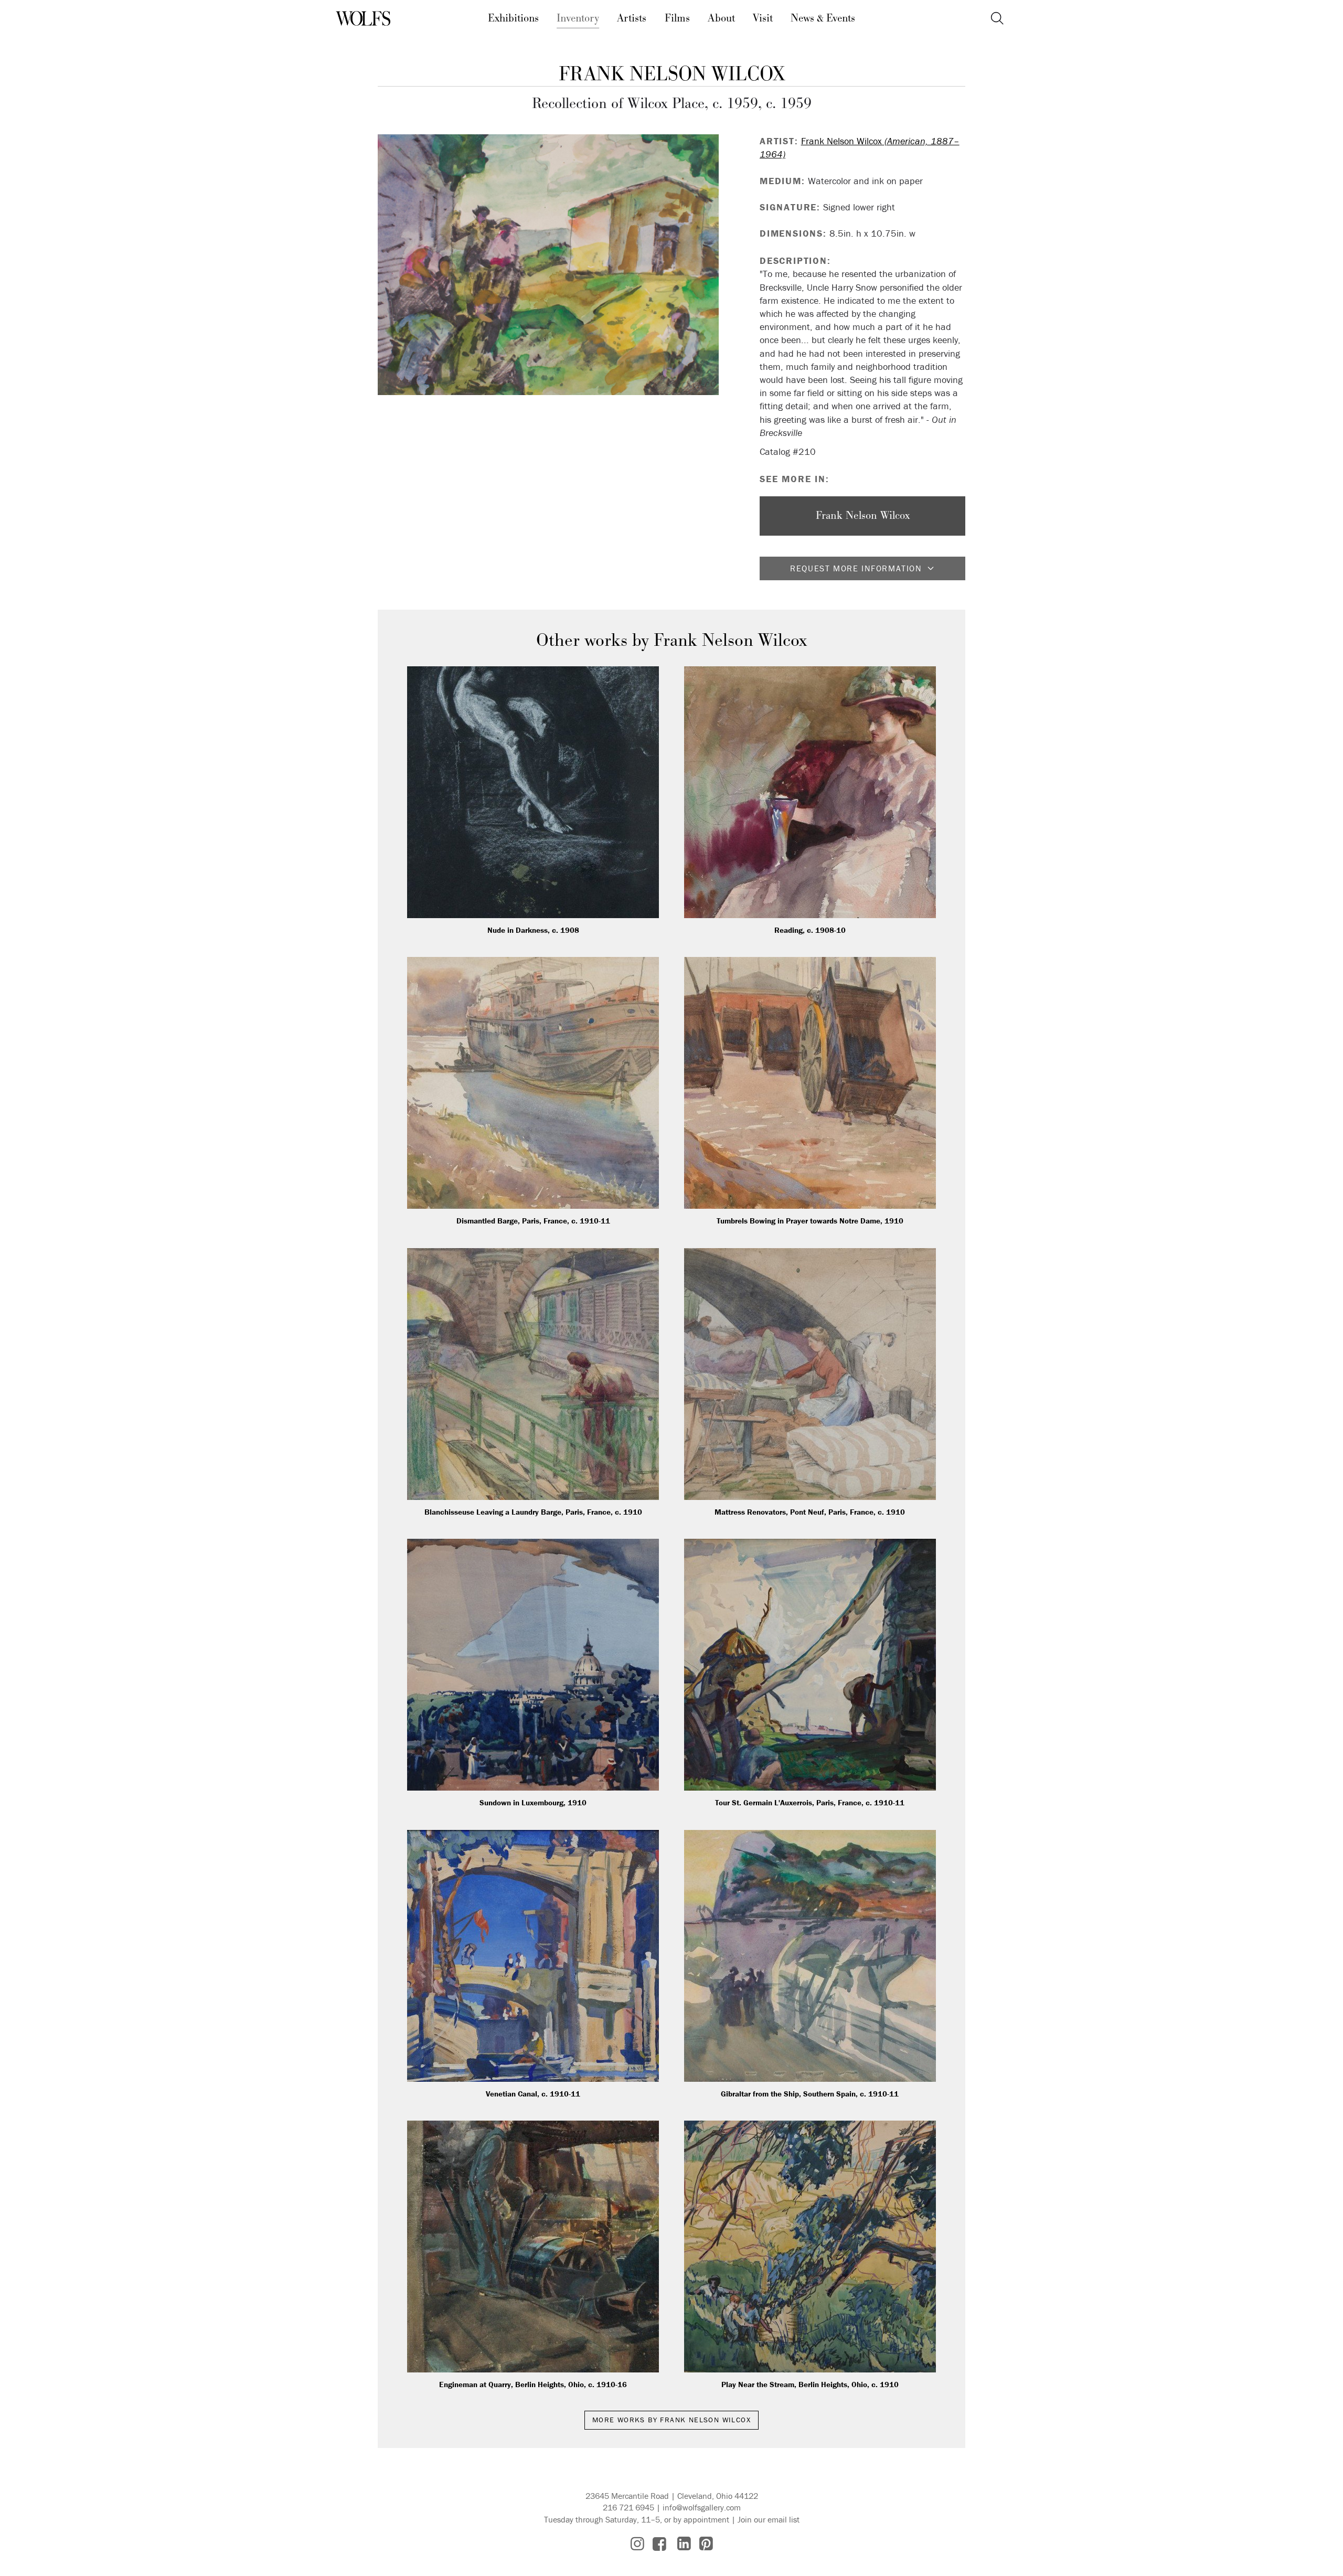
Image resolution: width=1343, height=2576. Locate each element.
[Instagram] (637, 2544)
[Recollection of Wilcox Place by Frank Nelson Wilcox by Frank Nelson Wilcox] (548, 265)
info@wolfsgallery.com (702, 2507)
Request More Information (856, 568)
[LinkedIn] (684, 2544)
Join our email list (769, 2519)
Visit (763, 18)
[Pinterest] (706, 2544)
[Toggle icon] (997, 19)
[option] (548, 265)
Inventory (578, 18)
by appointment (701, 2519)
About (721, 18)
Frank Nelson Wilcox (672, 74)
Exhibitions (513, 18)
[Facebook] (659, 2544)
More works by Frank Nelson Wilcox (671, 2420)
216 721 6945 (628, 2507)
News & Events (823, 18)
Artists (632, 18)
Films (677, 18)
